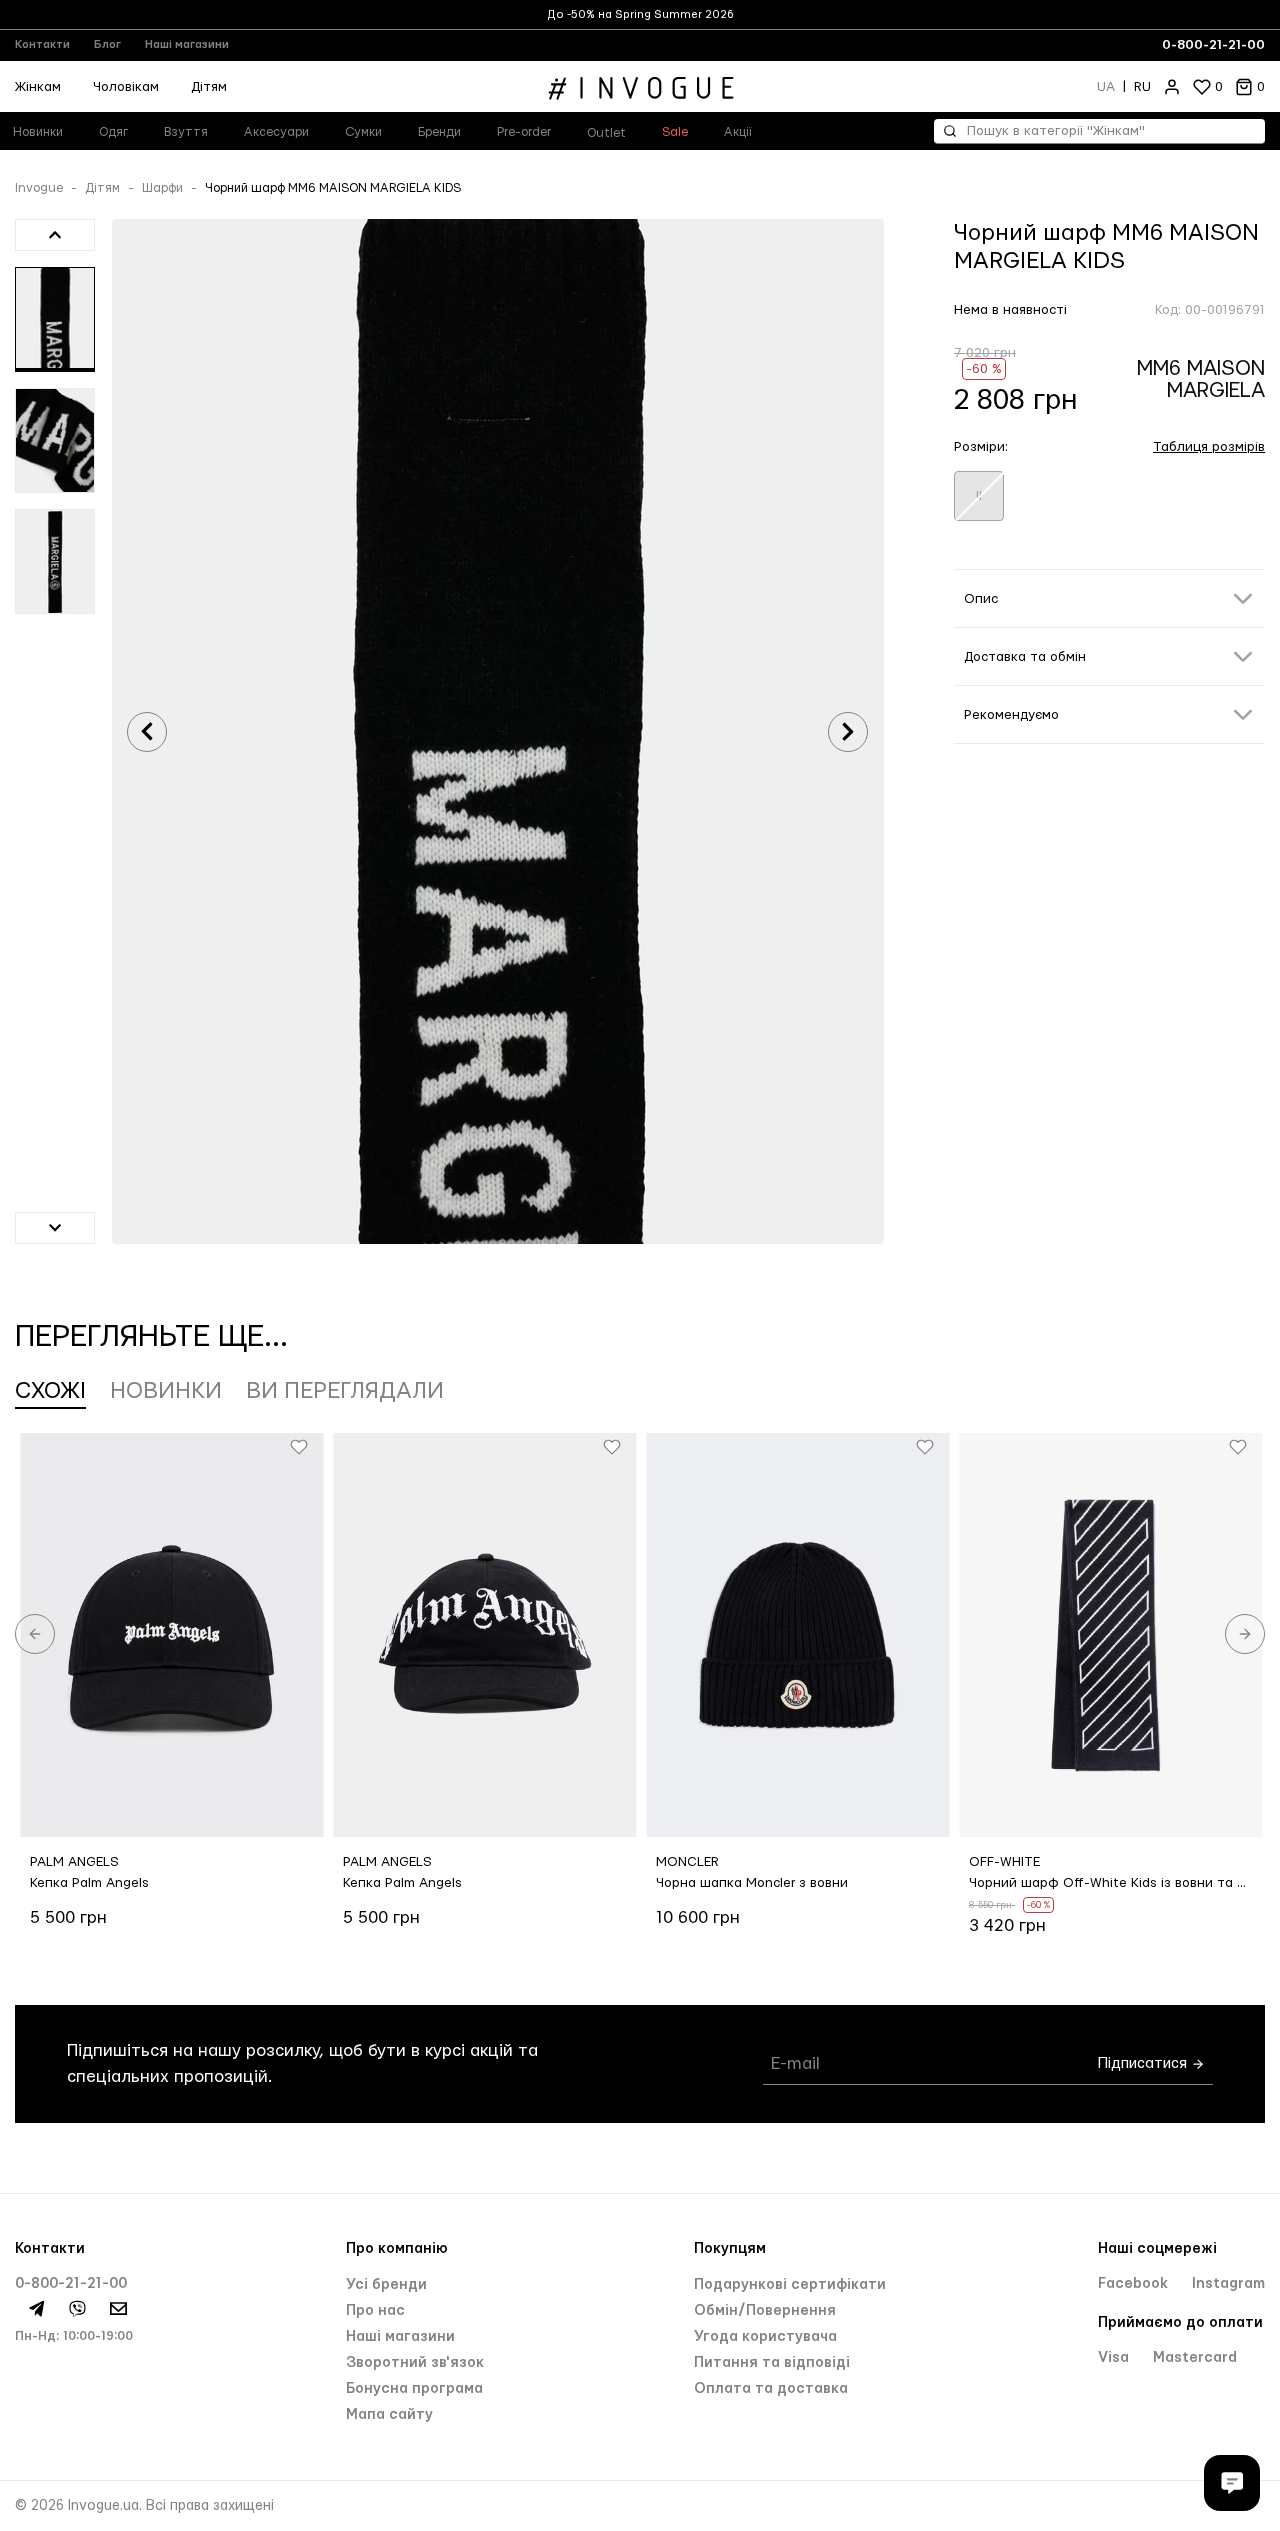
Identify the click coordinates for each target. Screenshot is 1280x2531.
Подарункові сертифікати (790, 2285)
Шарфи (162, 188)
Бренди (439, 132)
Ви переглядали (345, 1391)
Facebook (1135, 2284)
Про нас (375, 2311)
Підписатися (1144, 2063)
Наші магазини (187, 44)
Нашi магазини (400, 2337)
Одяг (113, 132)
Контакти (42, 44)
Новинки (166, 1391)
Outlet (606, 133)
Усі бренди (386, 2285)
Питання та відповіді (772, 2363)
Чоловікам (126, 87)
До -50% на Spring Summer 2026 (640, 14)
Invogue (39, 188)
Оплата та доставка (771, 2389)
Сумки (363, 132)
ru (1142, 87)
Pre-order (524, 132)
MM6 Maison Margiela (1201, 379)
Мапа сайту (389, 2415)
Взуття (186, 132)
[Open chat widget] (1232, 2483)
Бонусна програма (414, 2389)
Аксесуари (276, 132)
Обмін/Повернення (765, 2311)
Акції (738, 132)
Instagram (1228, 2284)
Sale (675, 132)
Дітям (209, 87)
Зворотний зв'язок (415, 2363)
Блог (107, 44)
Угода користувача (765, 2337)
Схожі (50, 1391)
